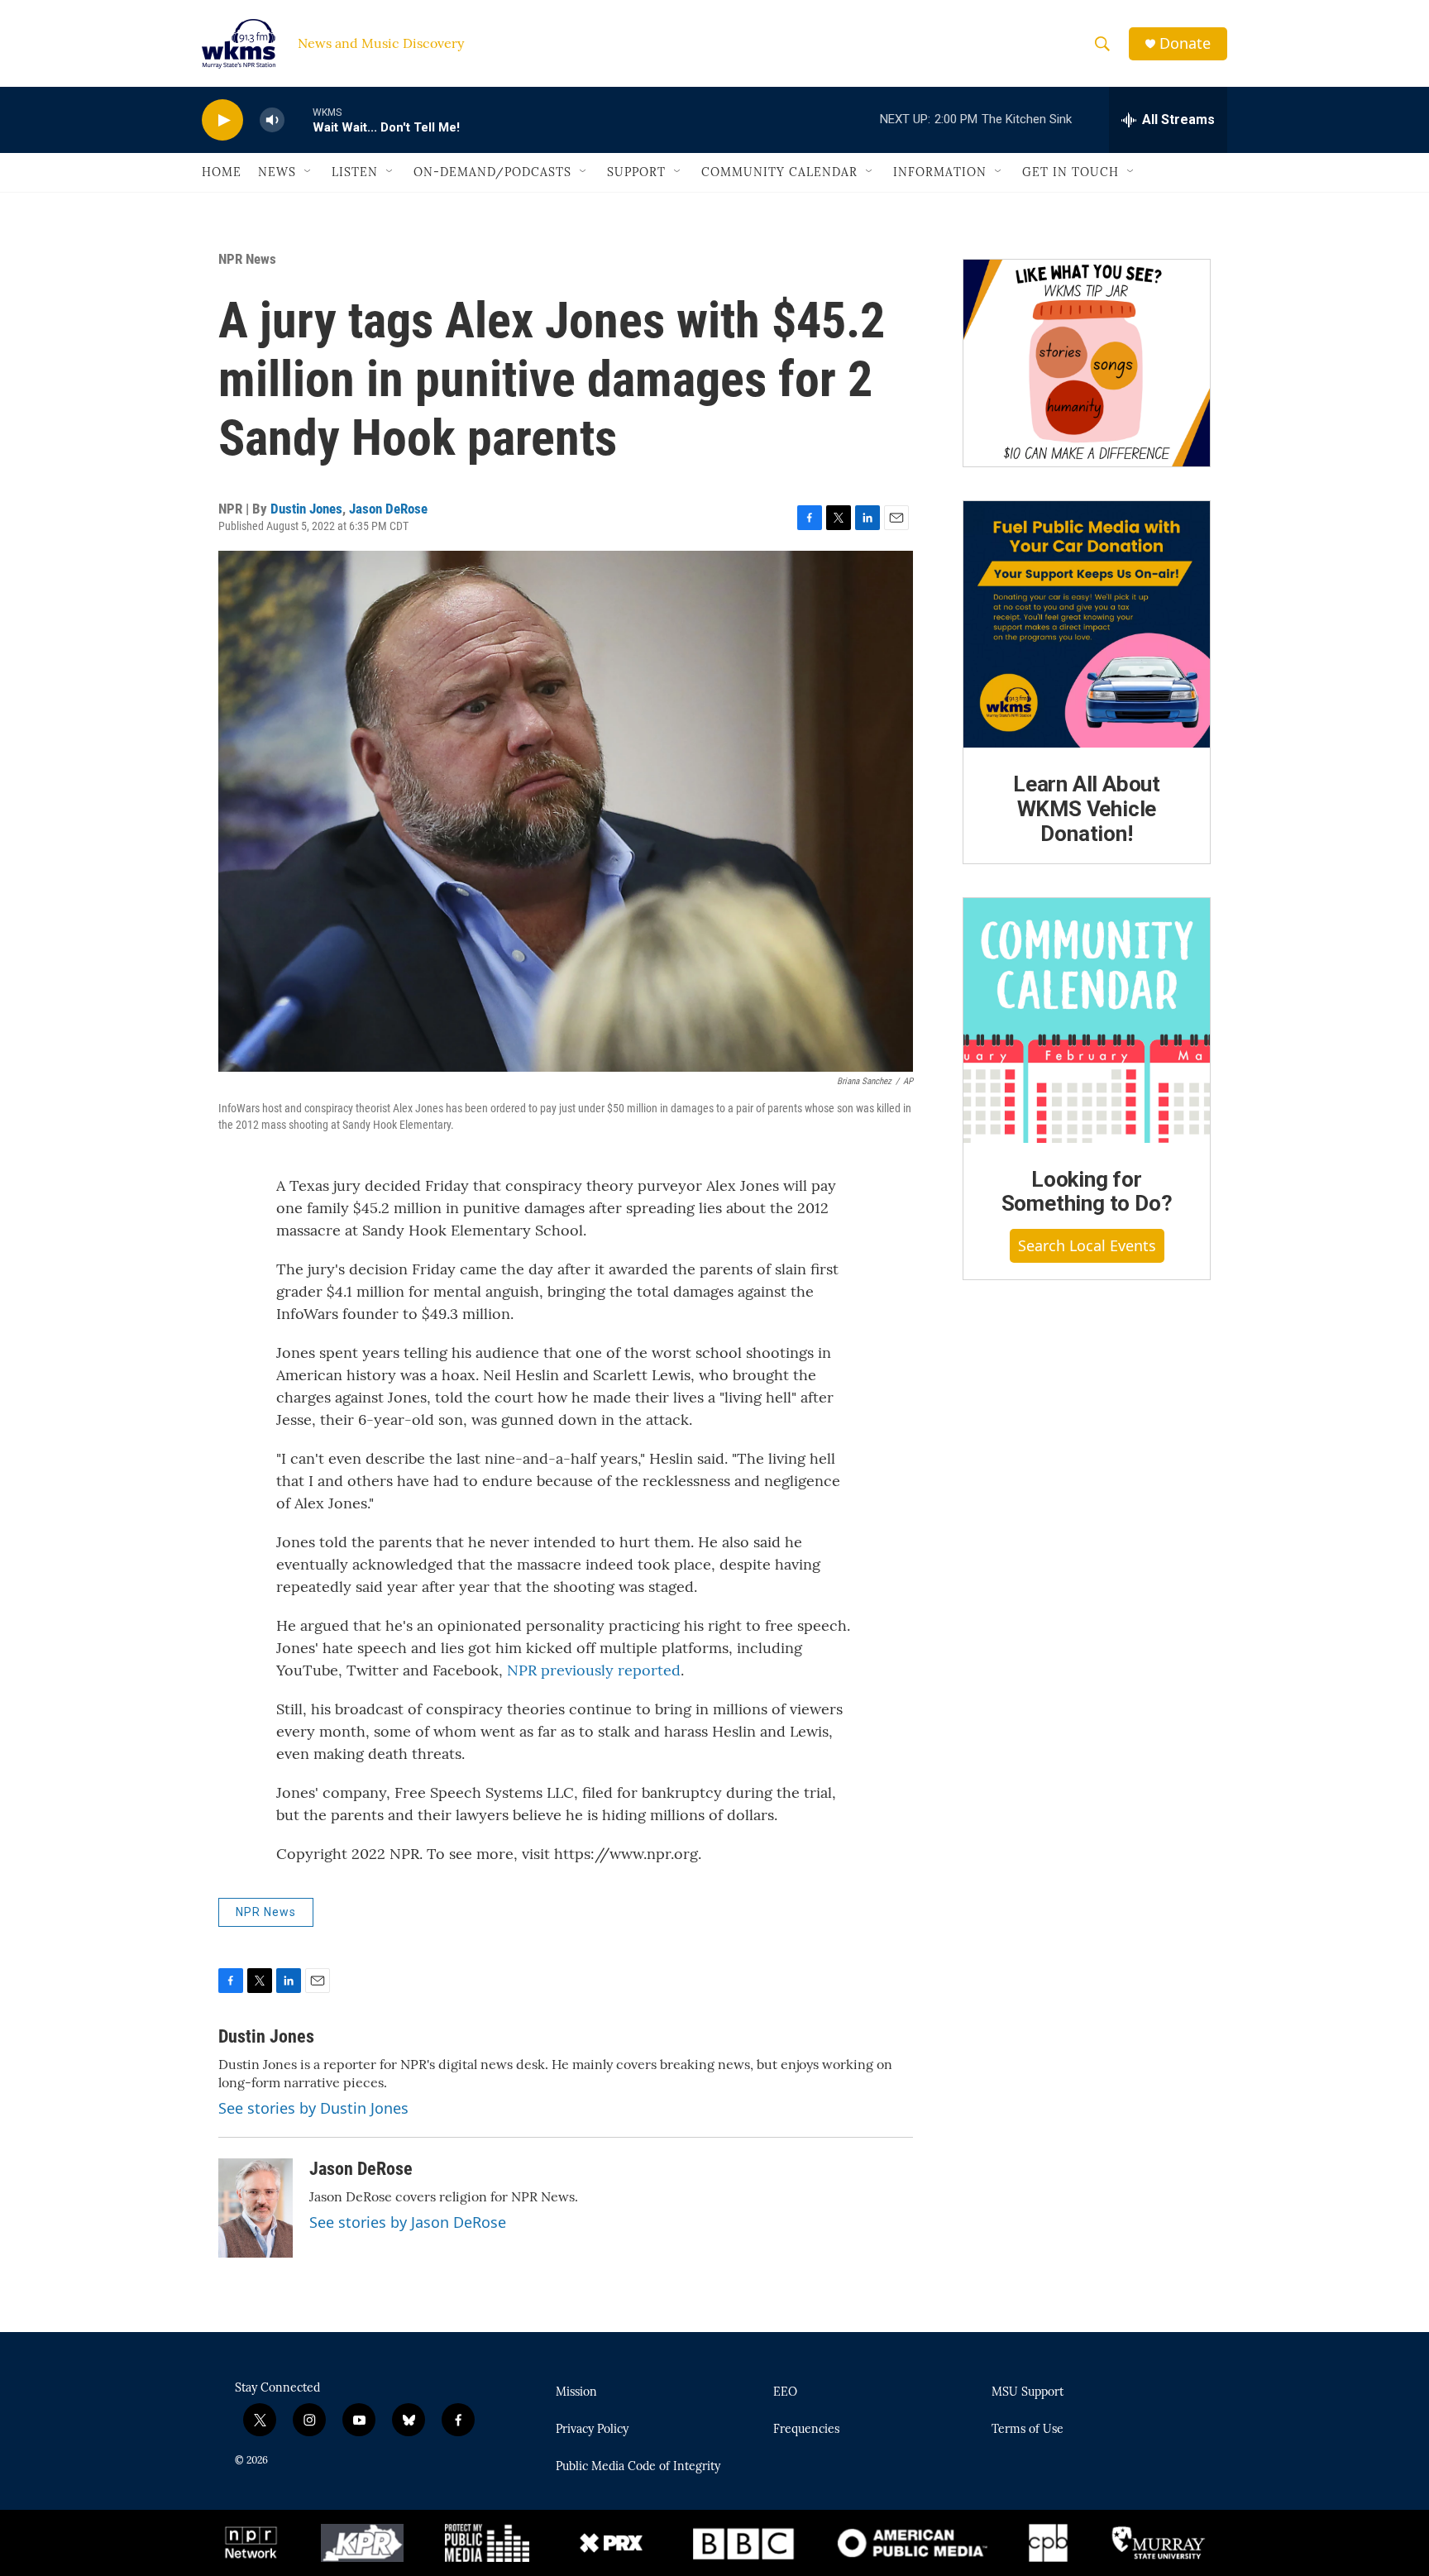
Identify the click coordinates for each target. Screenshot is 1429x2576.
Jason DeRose (388, 509)
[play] (222, 120)
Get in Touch (1071, 172)
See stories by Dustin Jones (313, 2108)
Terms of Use (1028, 2430)
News (277, 172)
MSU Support (1028, 2392)
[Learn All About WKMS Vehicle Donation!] (1087, 624)
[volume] (272, 120)
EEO (785, 2392)
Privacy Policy (592, 2430)
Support (636, 172)
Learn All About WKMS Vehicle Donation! (1087, 809)
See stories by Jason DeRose (408, 2222)
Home (222, 172)
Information (940, 172)
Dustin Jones (306, 509)
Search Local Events (1087, 1245)
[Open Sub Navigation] (308, 172)
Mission (576, 2392)
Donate (1185, 43)
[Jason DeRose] (256, 2208)
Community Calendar (779, 172)
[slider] (299, 119)
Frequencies (806, 2430)
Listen (355, 172)
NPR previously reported (594, 1670)
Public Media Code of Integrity (638, 2467)
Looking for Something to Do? (1087, 1192)
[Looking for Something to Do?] (1087, 1020)
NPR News (247, 259)
